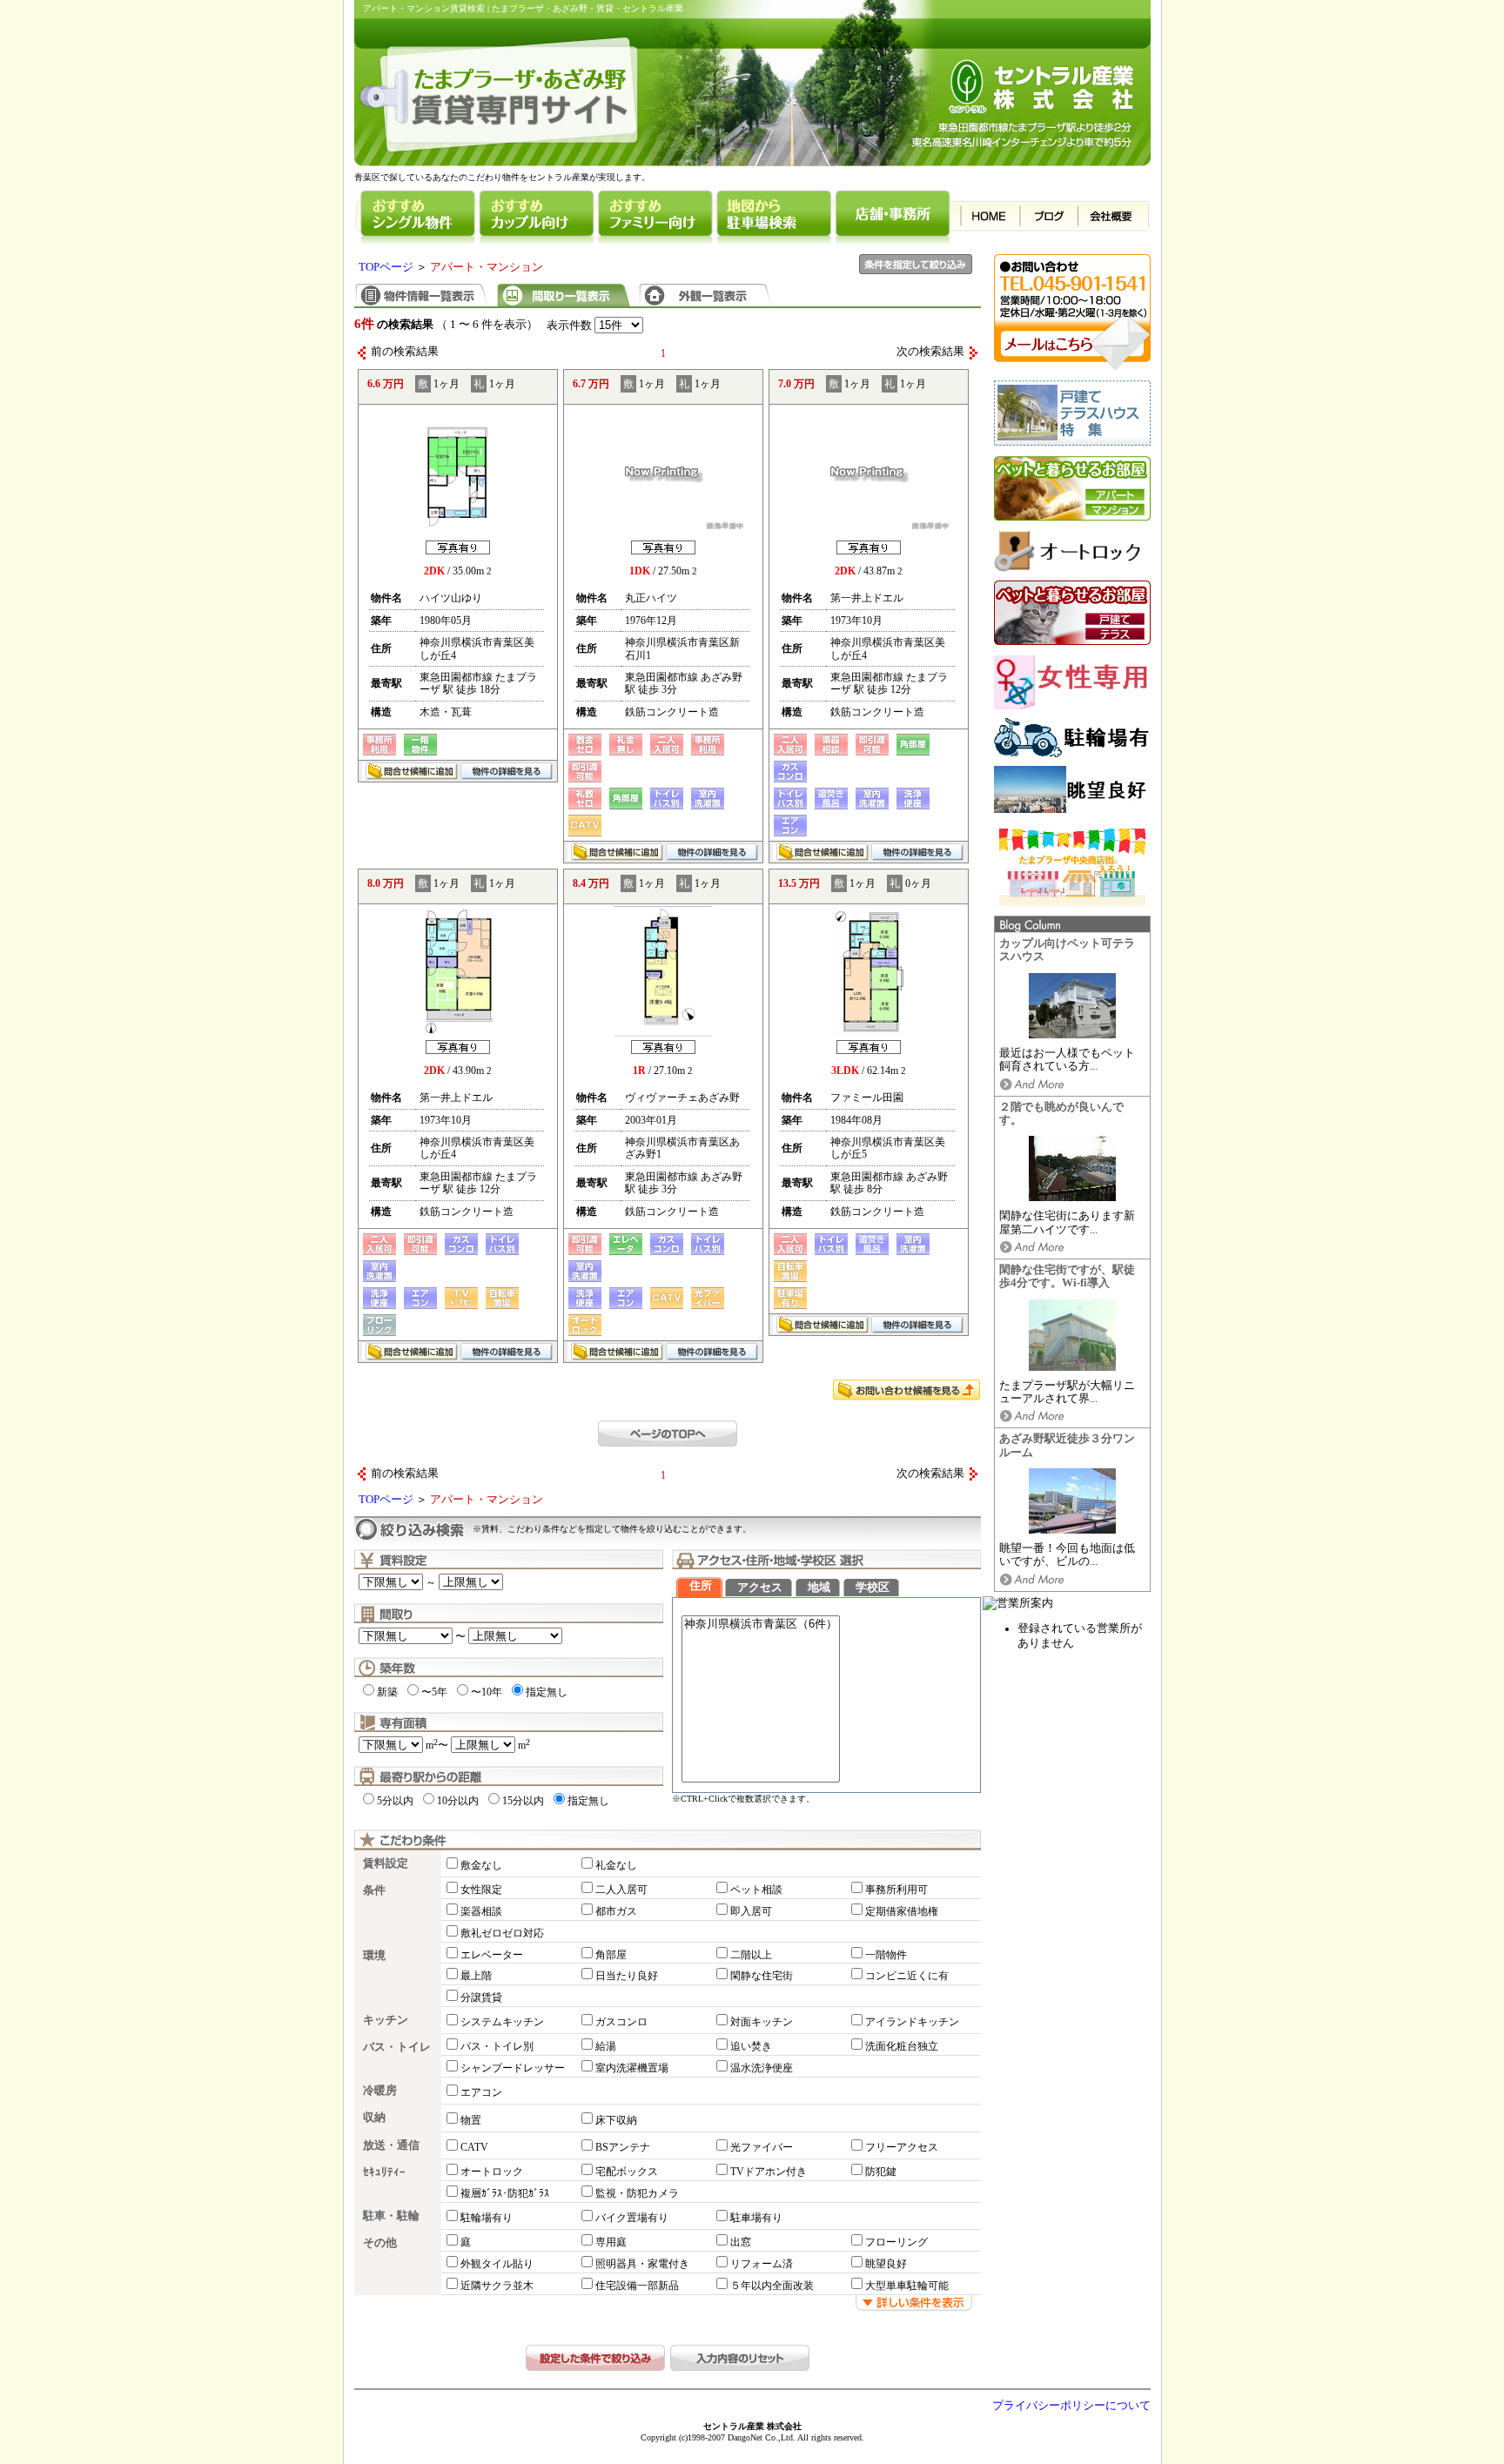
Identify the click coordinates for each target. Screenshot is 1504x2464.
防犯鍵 (881, 2172)
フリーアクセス (902, 2147)
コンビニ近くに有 (907, 1976)
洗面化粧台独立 (902, 2046)
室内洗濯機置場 (632, 2068)
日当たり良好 (627, 1976)
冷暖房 (380, 2091)
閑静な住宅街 (762, 1976)
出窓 (741, 2242)
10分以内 (458, 1801)
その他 (380, 2243)
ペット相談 (756, 1890)
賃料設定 (386, 1863)
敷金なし (481, 1865)
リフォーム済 (762, 2264)
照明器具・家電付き (642, 2264)
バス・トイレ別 (497, 2046)
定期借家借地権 (902, 1911)
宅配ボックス (627, 2172)
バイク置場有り (632, 2218)
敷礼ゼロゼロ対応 (502, 1933)
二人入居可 (621, 1890)
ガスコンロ (621, 2022)
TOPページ (386, 267)
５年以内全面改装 (772, 2286)
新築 (387, 1692)
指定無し (547, 1692)
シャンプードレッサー (513, 2068)
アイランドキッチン (912, 2022)
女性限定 (481, 1890)
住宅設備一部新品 (637, 2286)
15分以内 (523, 1801)
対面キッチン (762, 2022)
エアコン (481, 2092)
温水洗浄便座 (762, 2068)
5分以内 (395, 1801)
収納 (374, 2118)
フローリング (896, 2242)
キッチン (386, 2020)
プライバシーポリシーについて (1071, 2406)
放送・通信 (391, 2145)
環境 (374, 1956)
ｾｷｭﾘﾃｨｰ (384, 2172)
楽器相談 (481, 1911)
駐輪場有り (487, 2218)
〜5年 (434, 1692)
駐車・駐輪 (391, 2216)
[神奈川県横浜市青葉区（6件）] (761, 1625)
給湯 (606, 2046)
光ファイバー (762, 2147)
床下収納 (616, 2120)
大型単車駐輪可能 (907, 2286)
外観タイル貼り (497, 2264)
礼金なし (616, 1865)
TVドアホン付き (769, 2172)
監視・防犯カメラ (637, 2193)
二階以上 (751, 1955)
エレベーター (492, 1955)
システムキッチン (502, 2022)
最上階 (476, 1976)
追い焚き (751, 2046)
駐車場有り (756, 2218)
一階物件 (886, 1955)
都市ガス (616, 1911)
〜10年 (487, 1692)
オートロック (492, 2172)
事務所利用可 (896, 1890)
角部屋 (611, 1955)
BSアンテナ (623, 2147)
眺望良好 (886, 2264)
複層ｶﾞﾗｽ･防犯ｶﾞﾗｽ (505, 2193)
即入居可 (751, 1911)
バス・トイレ (397, 2047)
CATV (474, 2147)
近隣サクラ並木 (497, 2286)
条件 (374, 1890)
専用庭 (611, 2242)
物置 (471, 2120)
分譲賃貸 (481, 1997)
